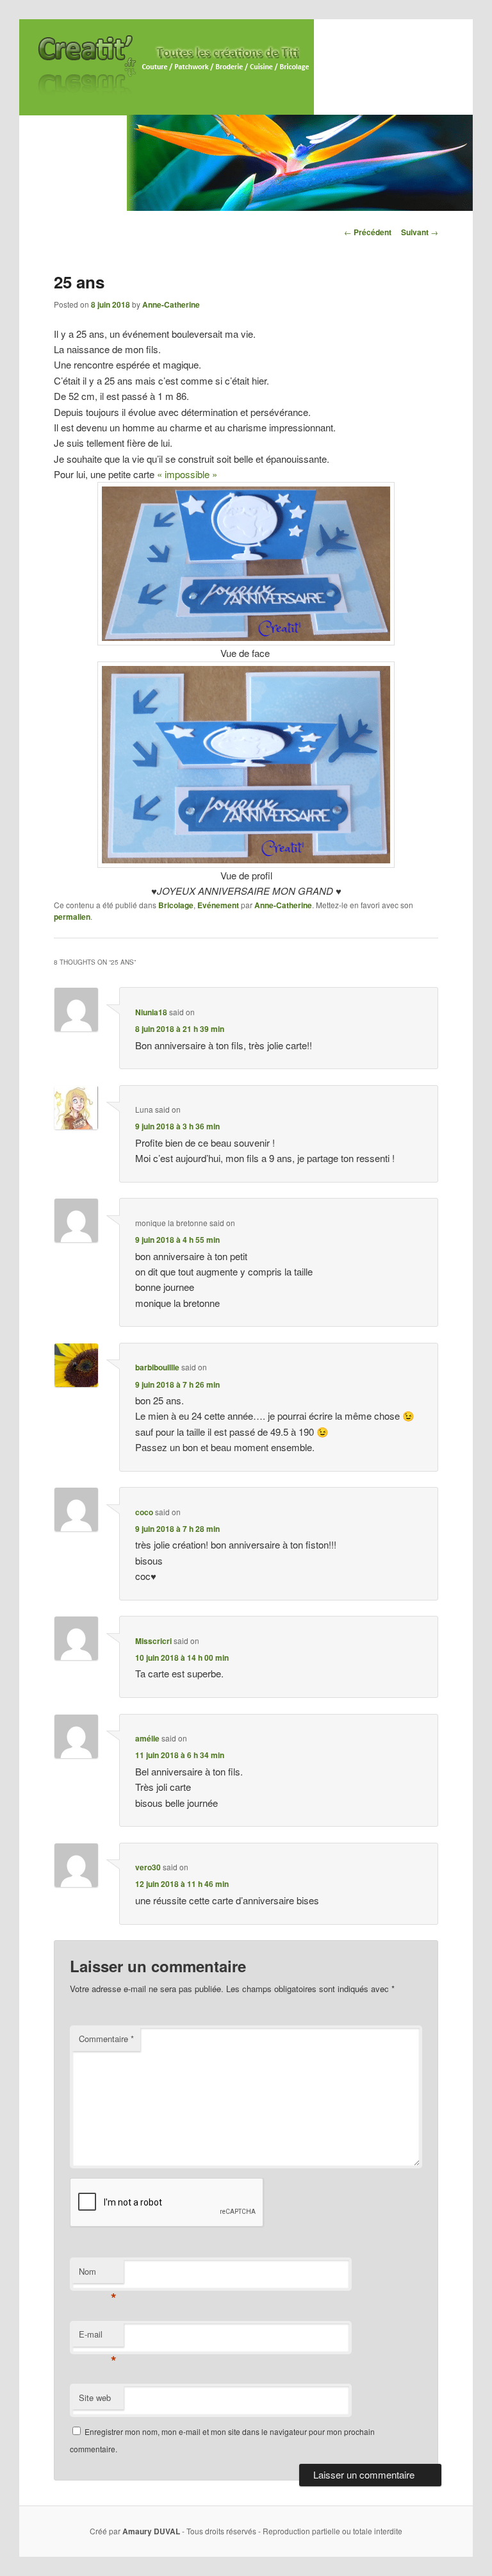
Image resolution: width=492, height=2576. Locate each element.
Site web (95, 2397)
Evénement (218, 905)
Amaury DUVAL (151, 2531)
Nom (98, 2274)
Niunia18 (151, 1012)
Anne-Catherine (171, 304)
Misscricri (153, 1641)
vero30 (148, 1867)
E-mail (98, 2337)
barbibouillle (157, 1367)
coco (144, 1512)
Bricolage (176, 905)
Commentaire (106, 2039)
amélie (147, 1738)
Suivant (420, 232)
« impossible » (187, 474)
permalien (72, 917)
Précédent (368, 232)
